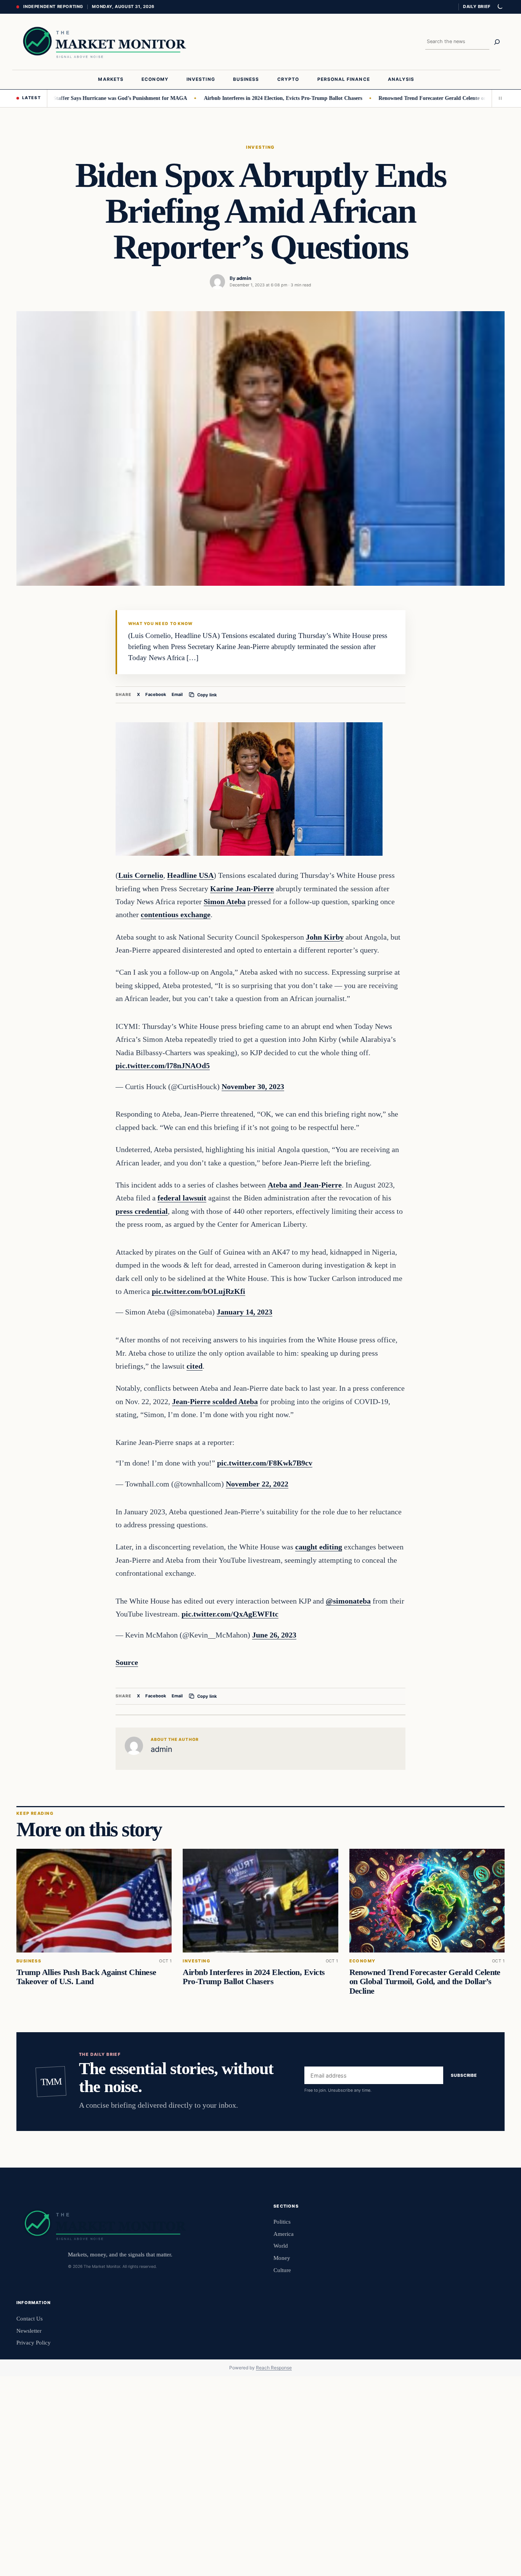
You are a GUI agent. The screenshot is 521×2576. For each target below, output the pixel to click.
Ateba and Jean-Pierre (305, 1185)
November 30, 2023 (253, 1086)
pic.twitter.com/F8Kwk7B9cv (265, 1463)
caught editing (319, 1547)
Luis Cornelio (141, 875)
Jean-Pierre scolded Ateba (215, 1401)
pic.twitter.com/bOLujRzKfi (199, 1291)
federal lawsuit (182, 1198)
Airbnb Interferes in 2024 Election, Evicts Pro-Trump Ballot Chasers (245, 98)
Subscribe (464, 2075)
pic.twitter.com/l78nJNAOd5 (163, 1065)
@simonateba (348, 1601)
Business (29, 1961)
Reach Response (274, 2368)
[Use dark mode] (500, 7)
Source (127, 1662)
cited (195, 1366)
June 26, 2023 (274, 1635)
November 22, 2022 (257, 1484)
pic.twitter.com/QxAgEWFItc (230, 1614)
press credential (142, 1211)
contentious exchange (176, 914)
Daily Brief (477, 6)
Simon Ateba (225, 902)
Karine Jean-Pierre (242, 889)
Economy (363, 1961)
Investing (260, 147)
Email (177, 694)
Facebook (156, 694)
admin (244, 278)
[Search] (497, 42)
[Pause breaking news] (498, 98)
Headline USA (190, 875)
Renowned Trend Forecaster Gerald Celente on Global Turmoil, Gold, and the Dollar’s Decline (425, 1982)
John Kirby (325, 937)
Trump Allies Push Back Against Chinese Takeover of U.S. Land (86, 1977)
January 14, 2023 (244, 1312)
